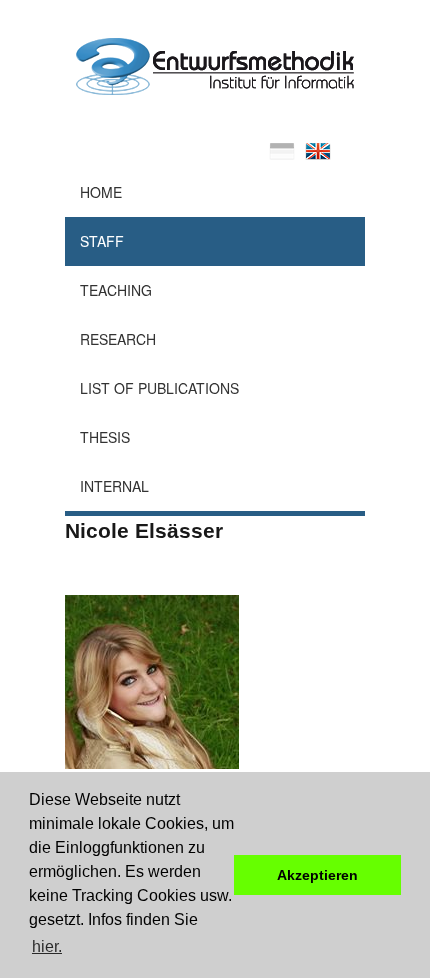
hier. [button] (47, 946)
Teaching (116, 290)
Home (101, 192)
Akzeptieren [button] (317, 875)
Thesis (105, 437)
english (318, 151)
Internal (114, 486)
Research (118, 339)
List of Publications (159, 388)
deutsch (282, 151)
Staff (102, 241)
